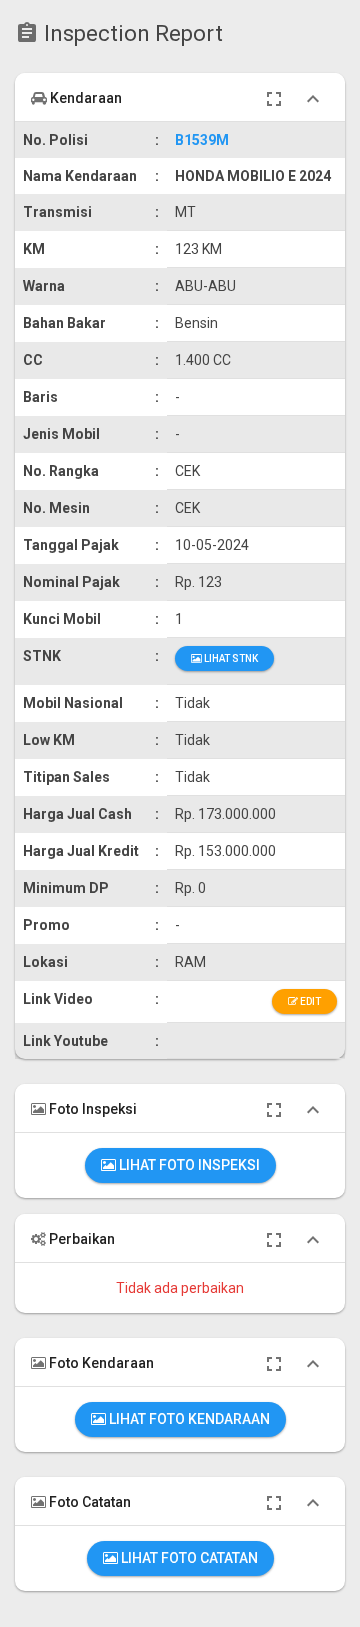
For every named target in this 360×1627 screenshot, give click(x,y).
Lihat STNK (230, 658)
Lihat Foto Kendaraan (188, 1419)
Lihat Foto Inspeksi (188, 1165)
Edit (309, 1001)
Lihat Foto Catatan (188, 1558)
